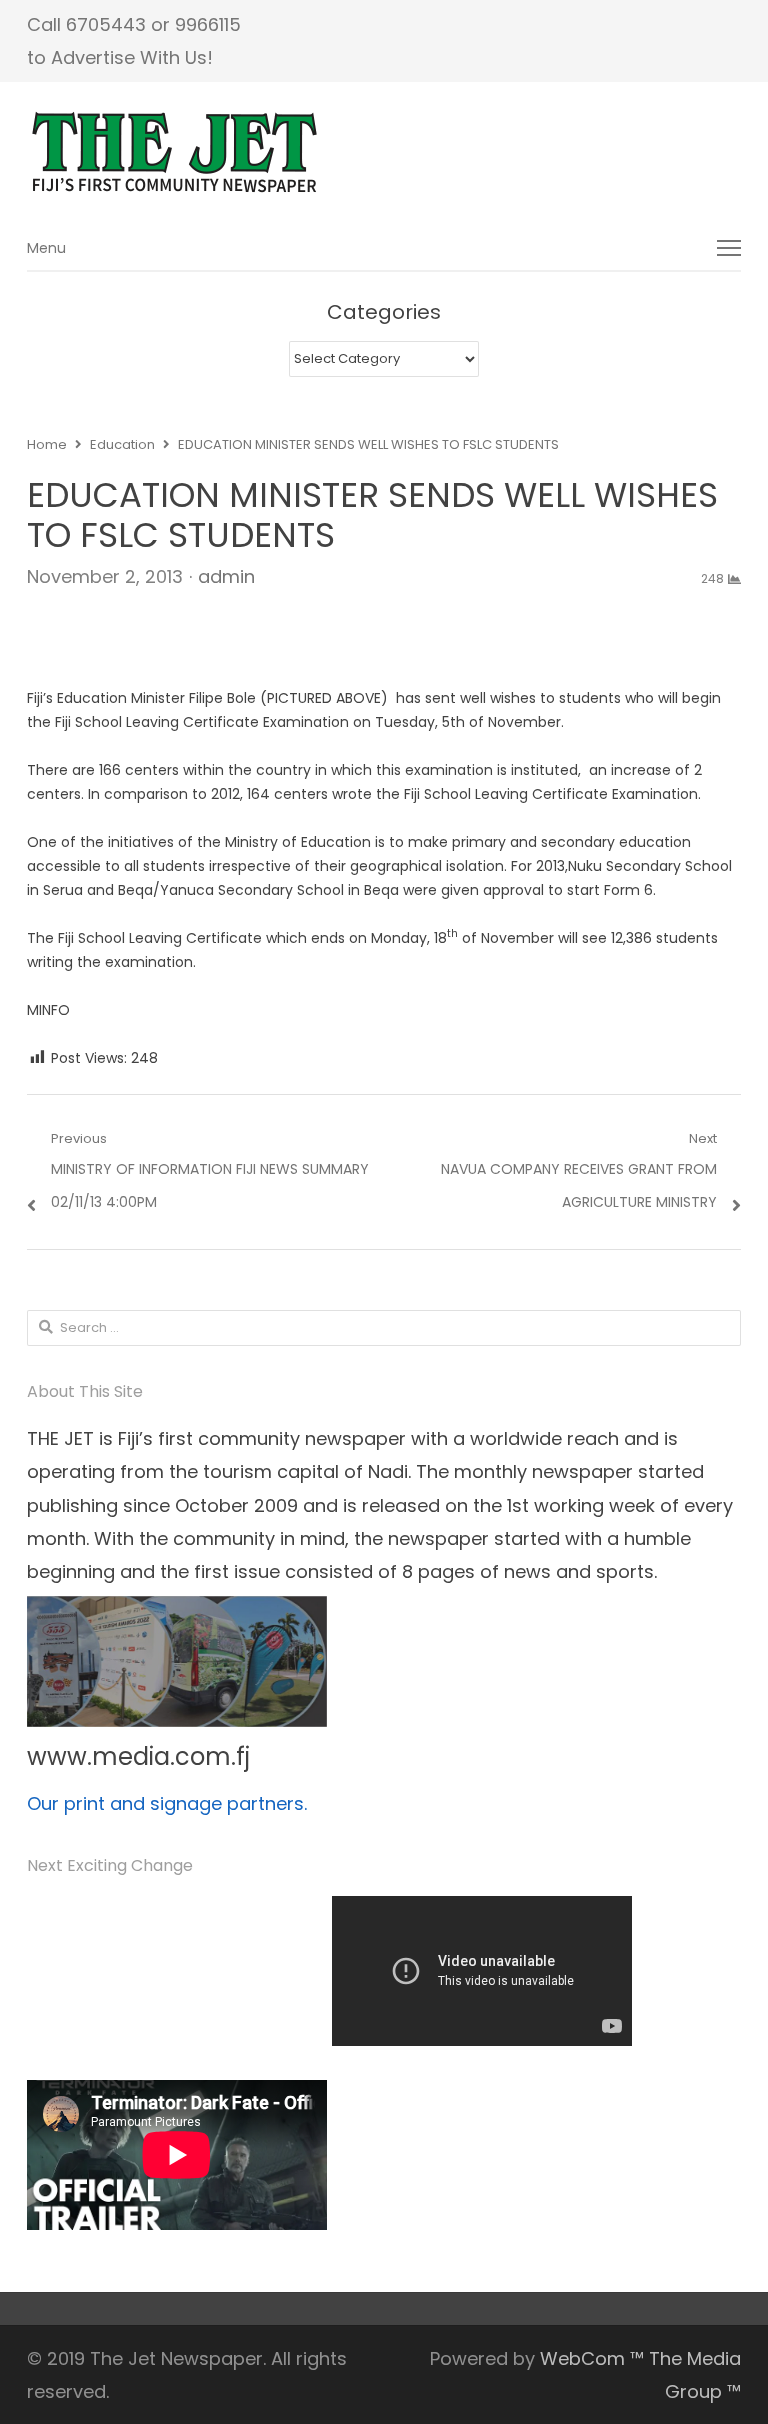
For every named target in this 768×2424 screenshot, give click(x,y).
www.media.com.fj (138, 1756)
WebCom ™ (592, 2358)
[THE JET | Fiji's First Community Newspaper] (384, 153)
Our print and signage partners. (167, 1803)
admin (226, 576)
